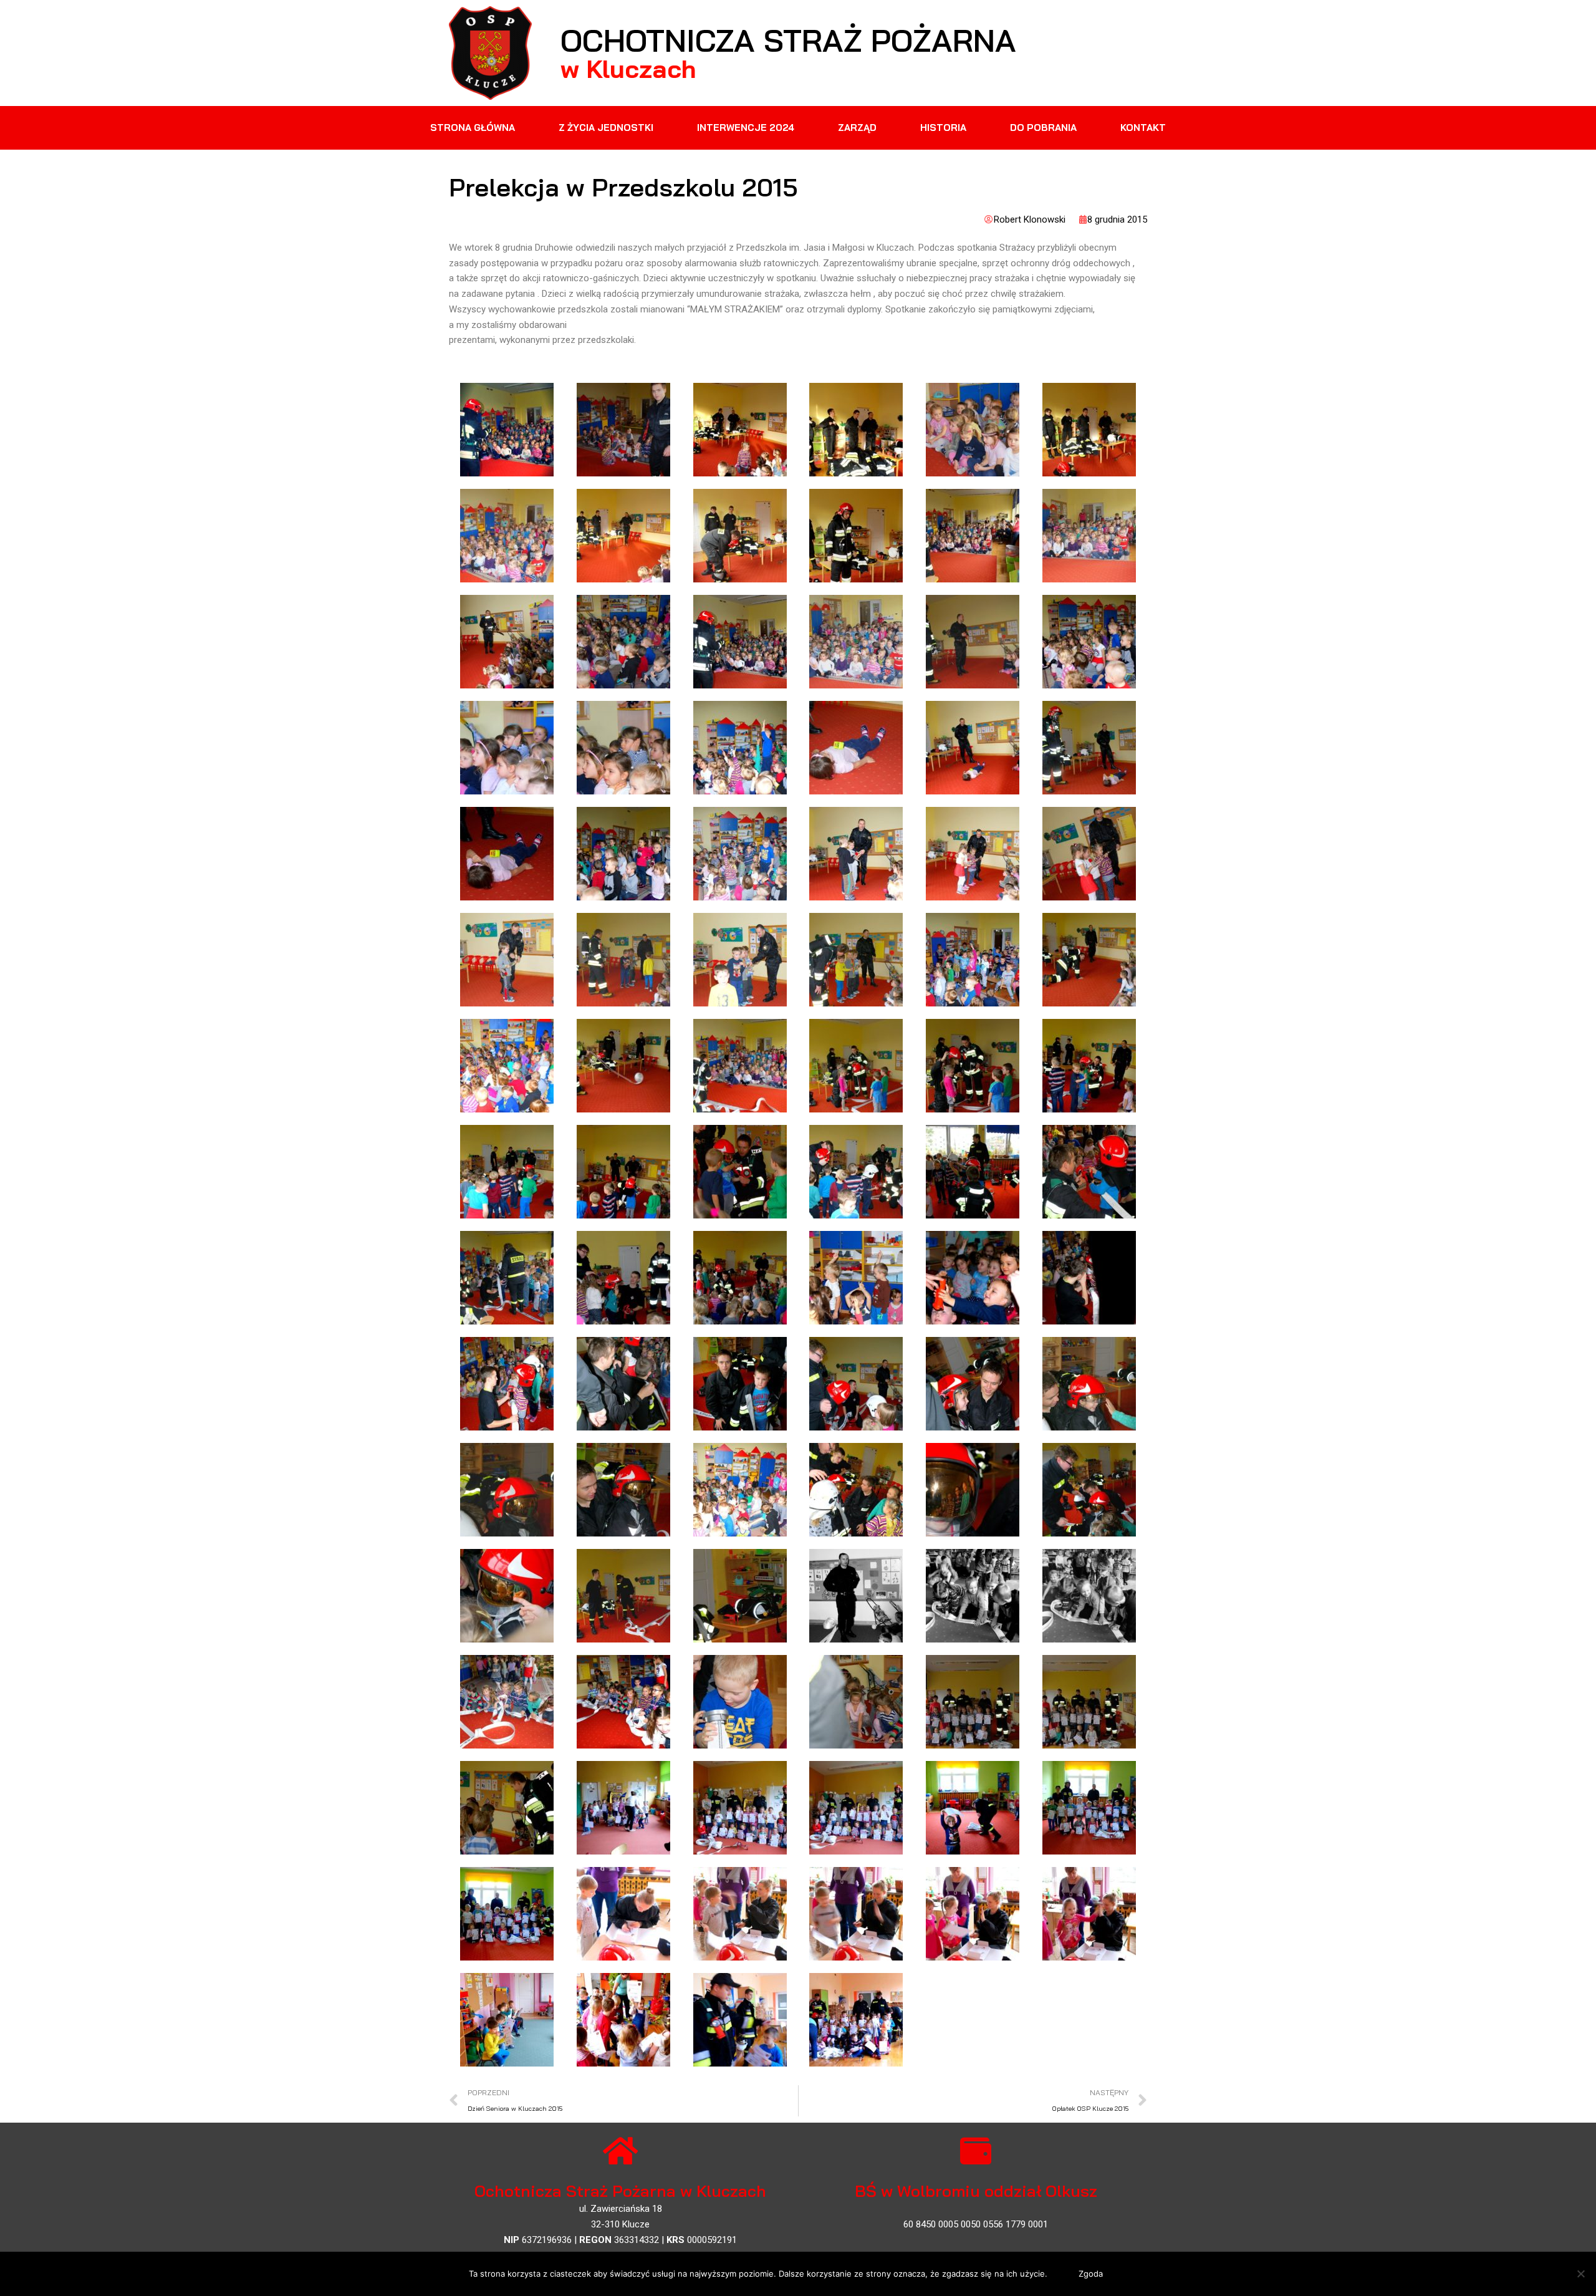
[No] (1580, 2274)
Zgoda (1091, 2274)
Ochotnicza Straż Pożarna (788, 40)
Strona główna (473, 128)
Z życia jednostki (606, 128)
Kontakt (1143, 128)
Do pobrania (1043, 128)
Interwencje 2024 (746, 128)
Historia (943, 128)
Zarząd (857, 128)
